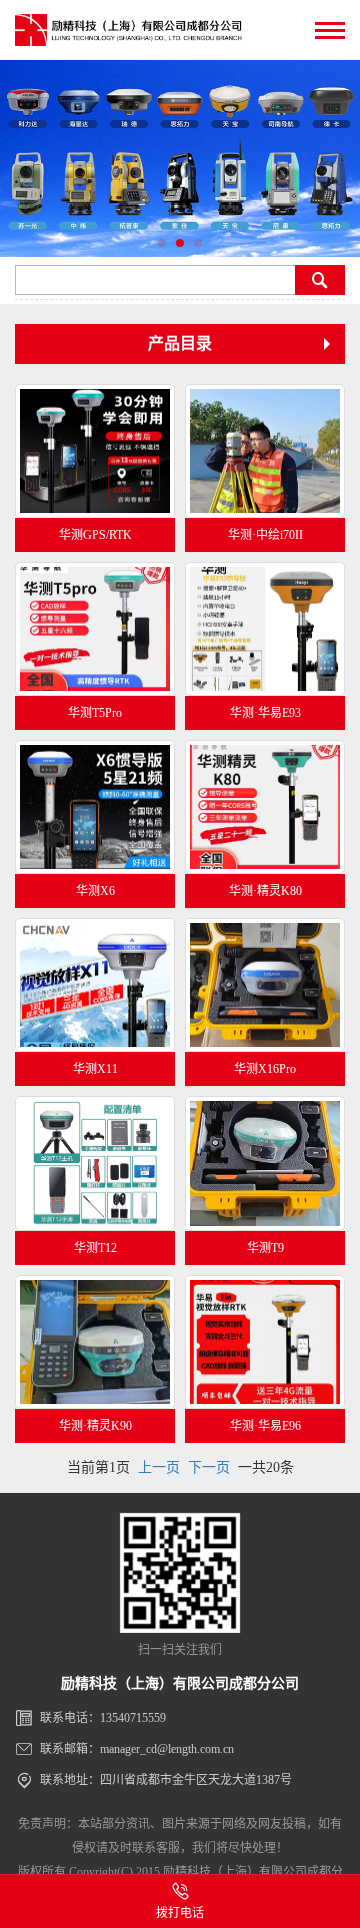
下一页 (209, 1467)
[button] (162, 243)
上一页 (159, 1467)
